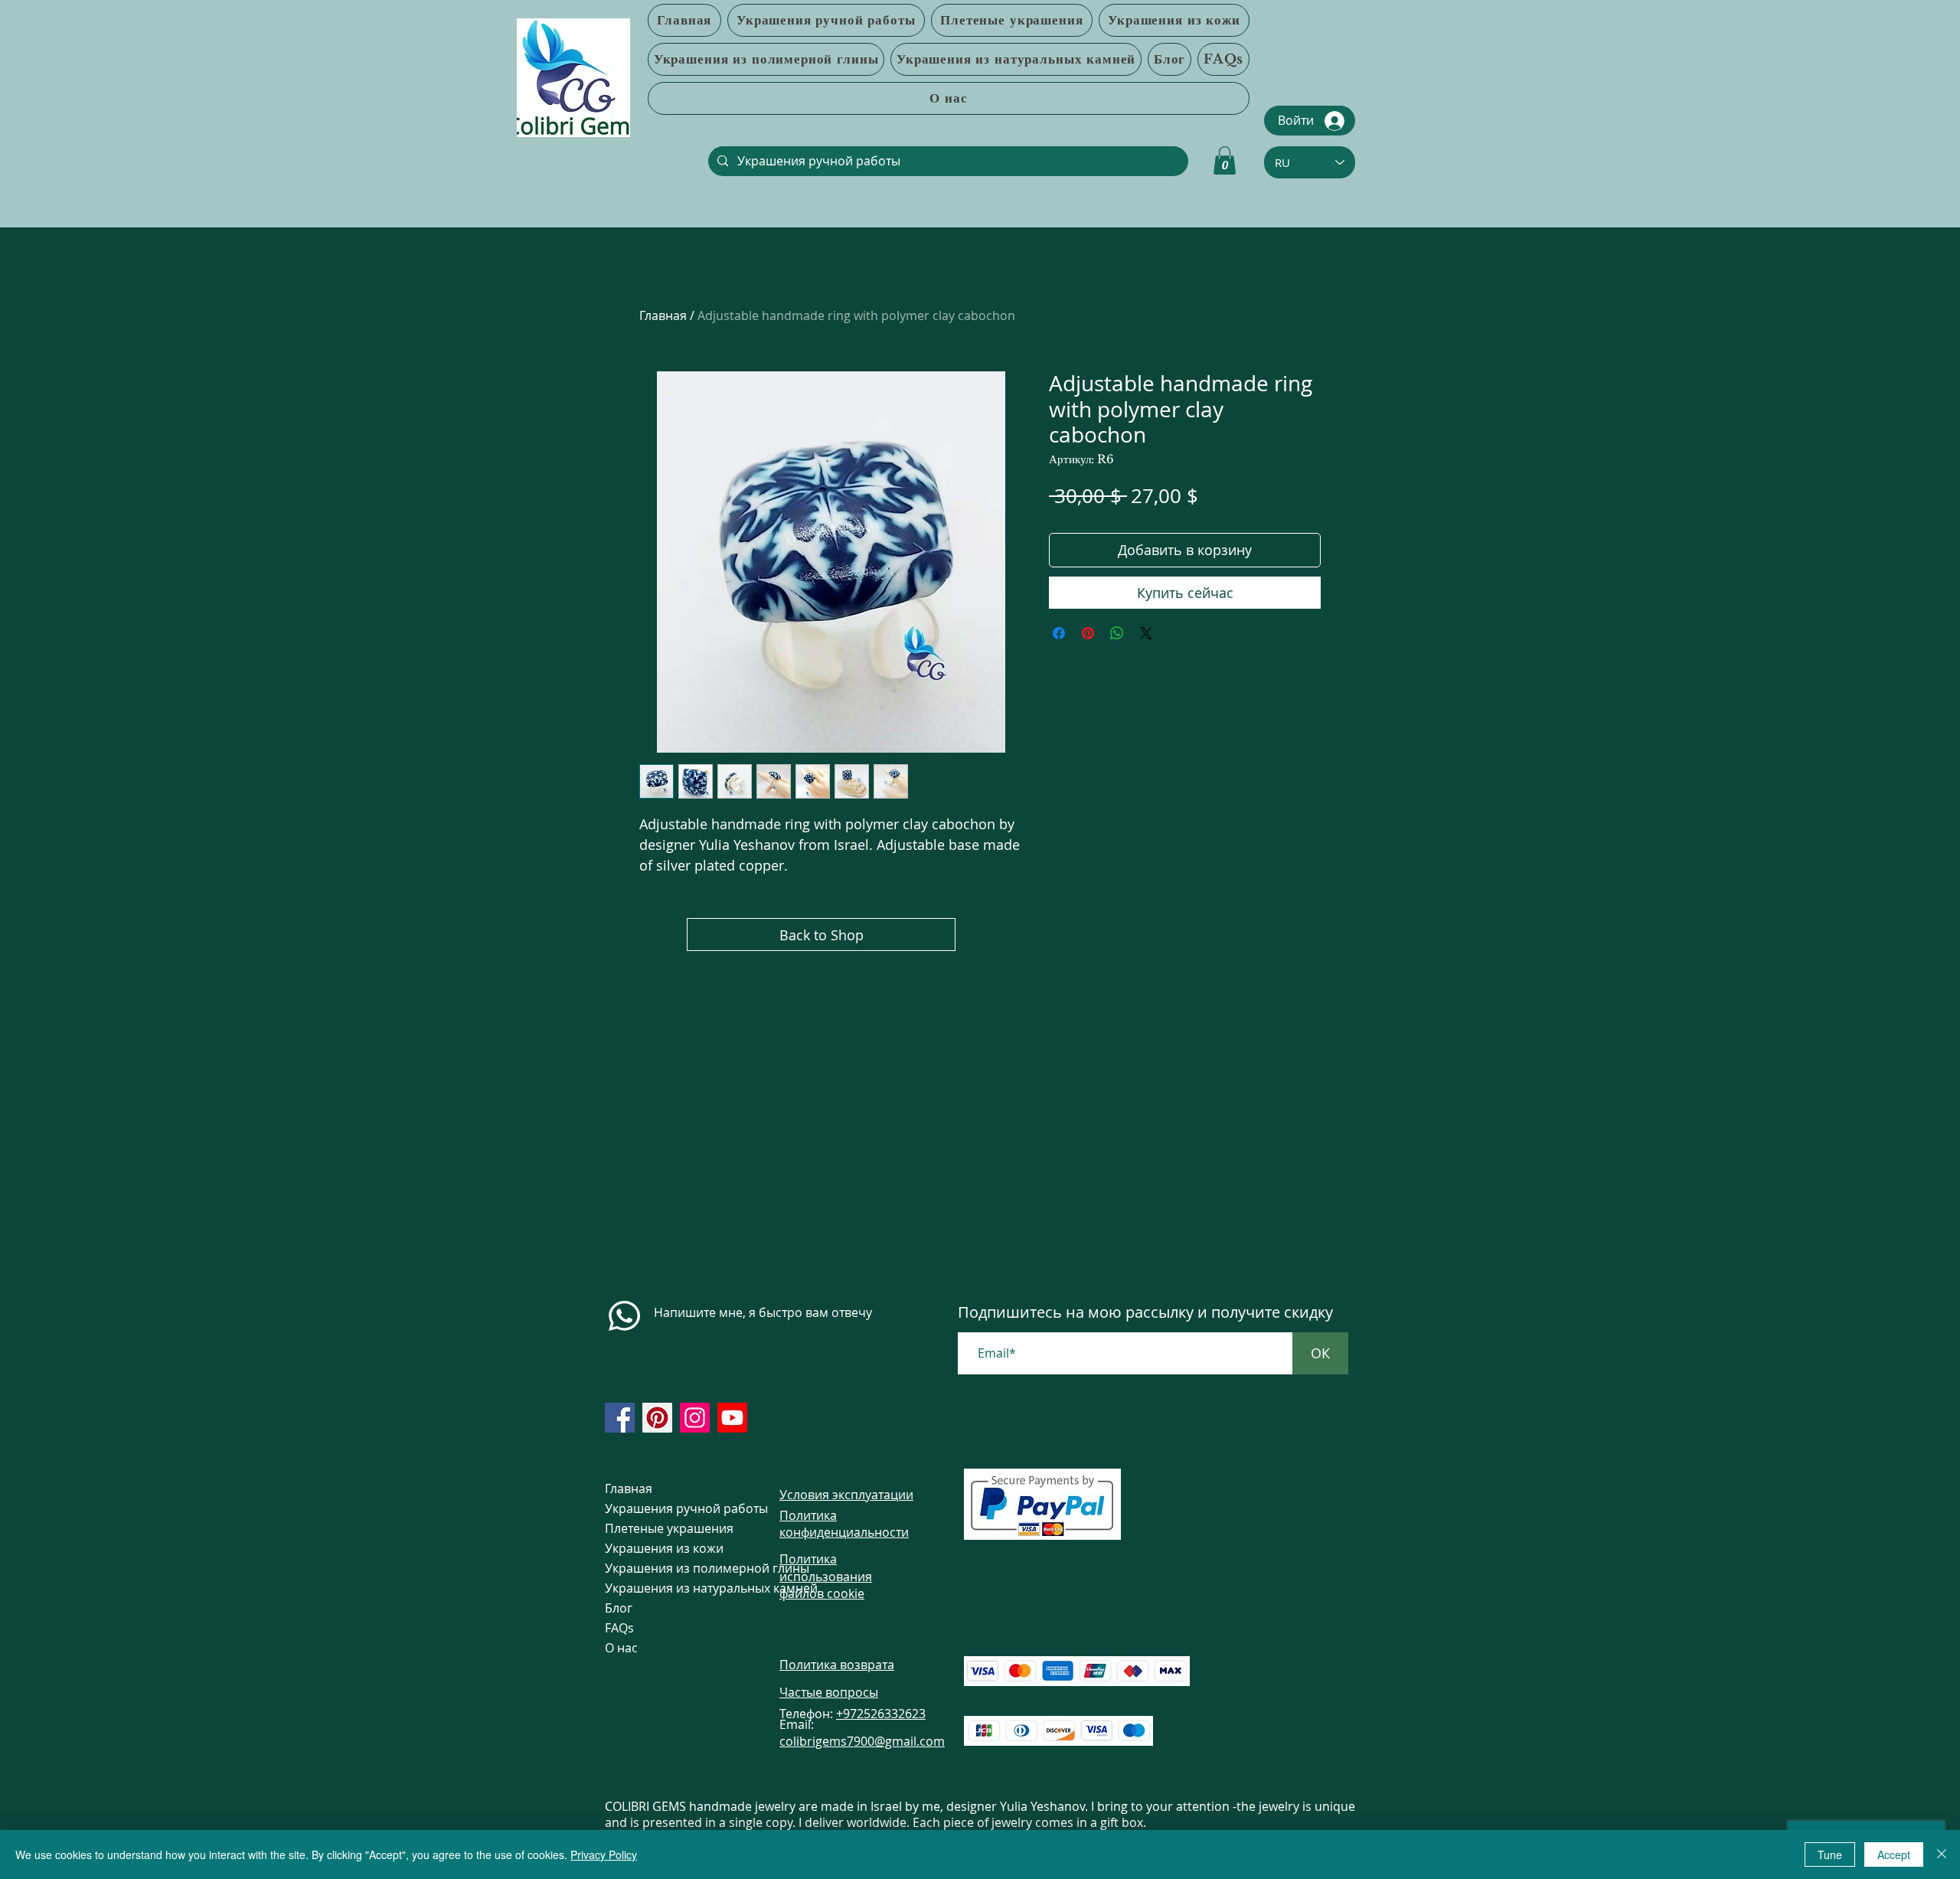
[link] (1225, 160)
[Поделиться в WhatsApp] (1117, 633)
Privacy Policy (604, 1854)
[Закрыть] (1942, 1854)
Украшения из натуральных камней (664, 1588)
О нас (621, 1648)
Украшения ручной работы (664, 1508)
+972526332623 (881, 1714)
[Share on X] (1146, 633)
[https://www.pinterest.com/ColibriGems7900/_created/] (657, 1418)
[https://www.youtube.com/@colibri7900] (732, 1418)
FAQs (619, 1628)
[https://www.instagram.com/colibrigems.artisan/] (695, 1418)
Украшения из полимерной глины (664, 1568)
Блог (619, 1608)
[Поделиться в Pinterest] (1088, 633)
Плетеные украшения (664, 1528)
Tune (1830, 1854)
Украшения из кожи (664, 1548)
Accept (1894, 1854)
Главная (663, 315)
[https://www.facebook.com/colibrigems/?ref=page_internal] (620, 1418)
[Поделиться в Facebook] (1059, 633)
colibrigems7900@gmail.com (862, 1741)
